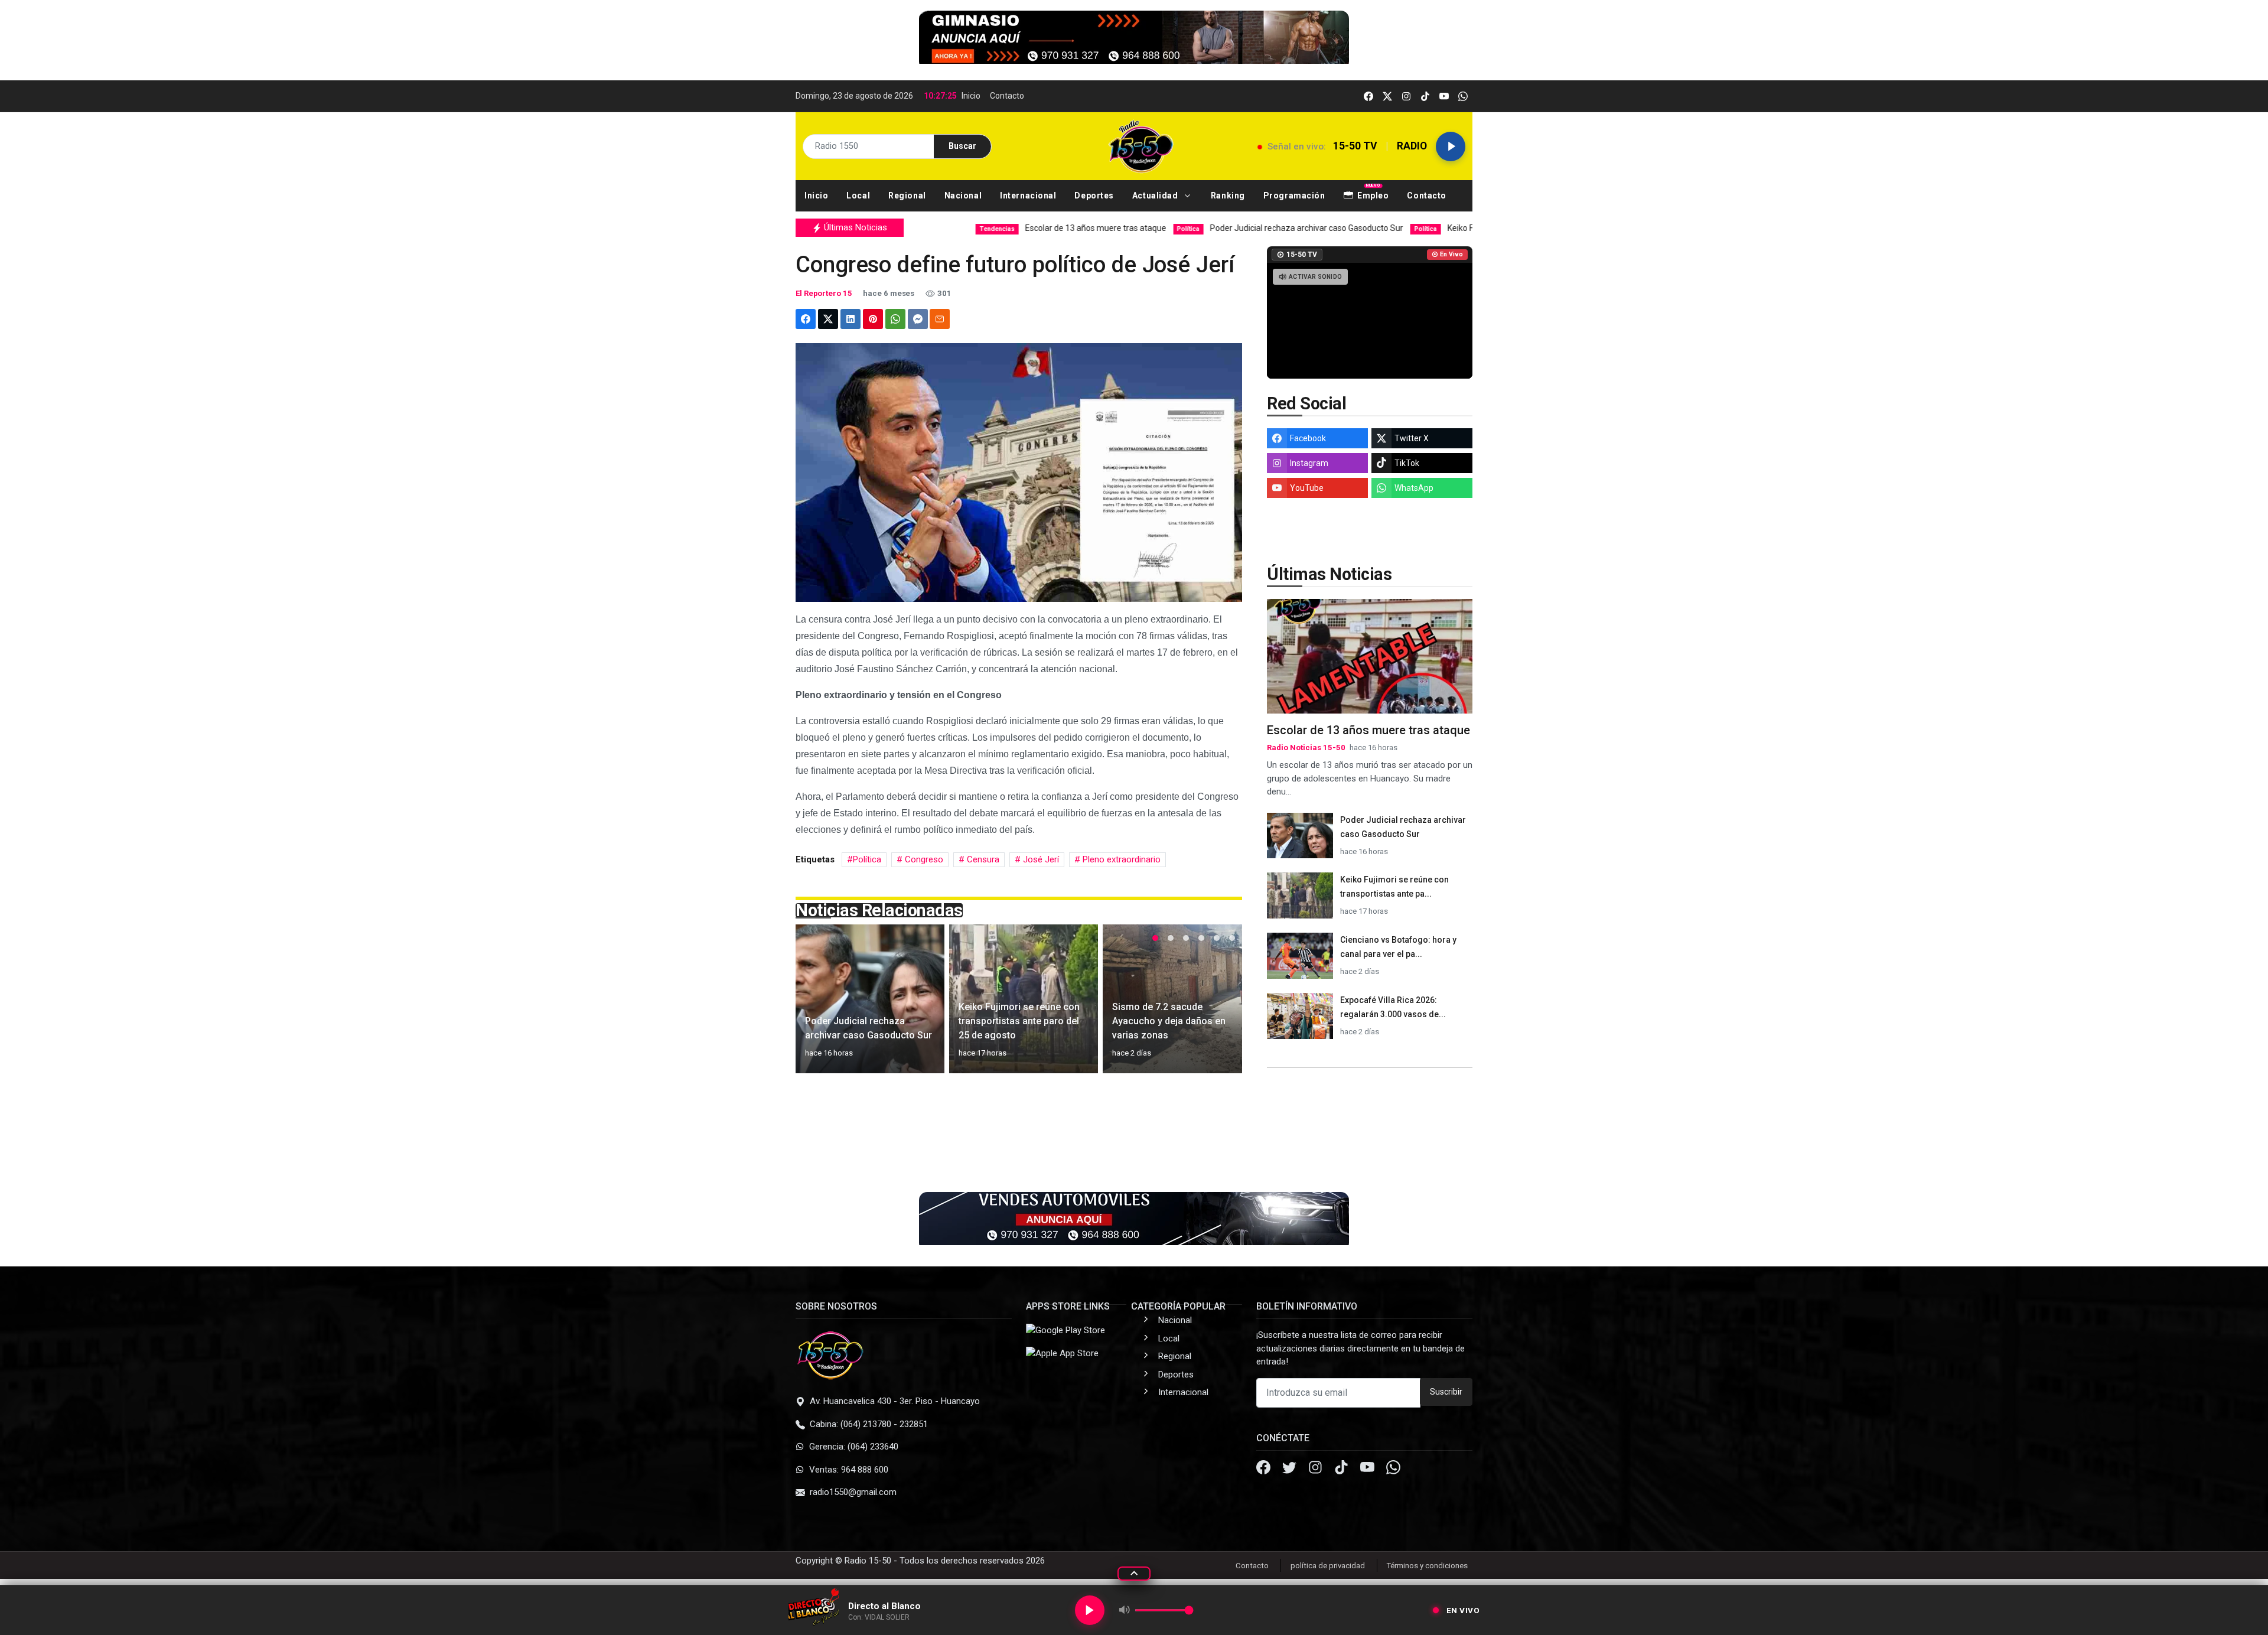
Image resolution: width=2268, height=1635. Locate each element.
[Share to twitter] (828, 319)
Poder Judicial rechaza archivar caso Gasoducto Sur (1151, 228)
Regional (1175, 1356)
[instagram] (1406, 96)
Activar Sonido (1315, 277)
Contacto (1007, 96)
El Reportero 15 (824, 293)
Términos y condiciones (1427, 1566)
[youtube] (1444, 96)
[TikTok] (1342, 1469)
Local (1169, 1338)
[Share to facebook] (806, 319)
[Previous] (816, 1006)
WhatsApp (1414, 488)
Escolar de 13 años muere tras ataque (934, 228)
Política (867, 859)
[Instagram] (1317, 1469)
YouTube (1307, 488)
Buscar (962, 146)
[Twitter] (1291, 1469)
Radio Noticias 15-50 (1306, 748)
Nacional (1175, 1320)
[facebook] (1368, 96)
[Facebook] (1265, 1469)
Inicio (971, 96)
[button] (1163, 196)
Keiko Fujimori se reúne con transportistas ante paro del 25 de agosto (1420, 228)
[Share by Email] (940, 319)
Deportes (1176, 1375)
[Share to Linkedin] (850, 319)
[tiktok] (1425, 96)
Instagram (1309, 463)
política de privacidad (1328, 1566)
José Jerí (1040, 859)
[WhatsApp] (1393, 1469)
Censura (982, 859)
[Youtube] (1368, 1469)
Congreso (923, 859)
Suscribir (1446, 1392)
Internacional (1183, 1392)
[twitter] (1387, 96)
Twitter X (1412, 438)
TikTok (1407, 463)
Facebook (1308, 438)
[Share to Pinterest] (873, 319)
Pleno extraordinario (1120, 859)
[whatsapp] (1463, 96)
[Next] (1222, 1006)
